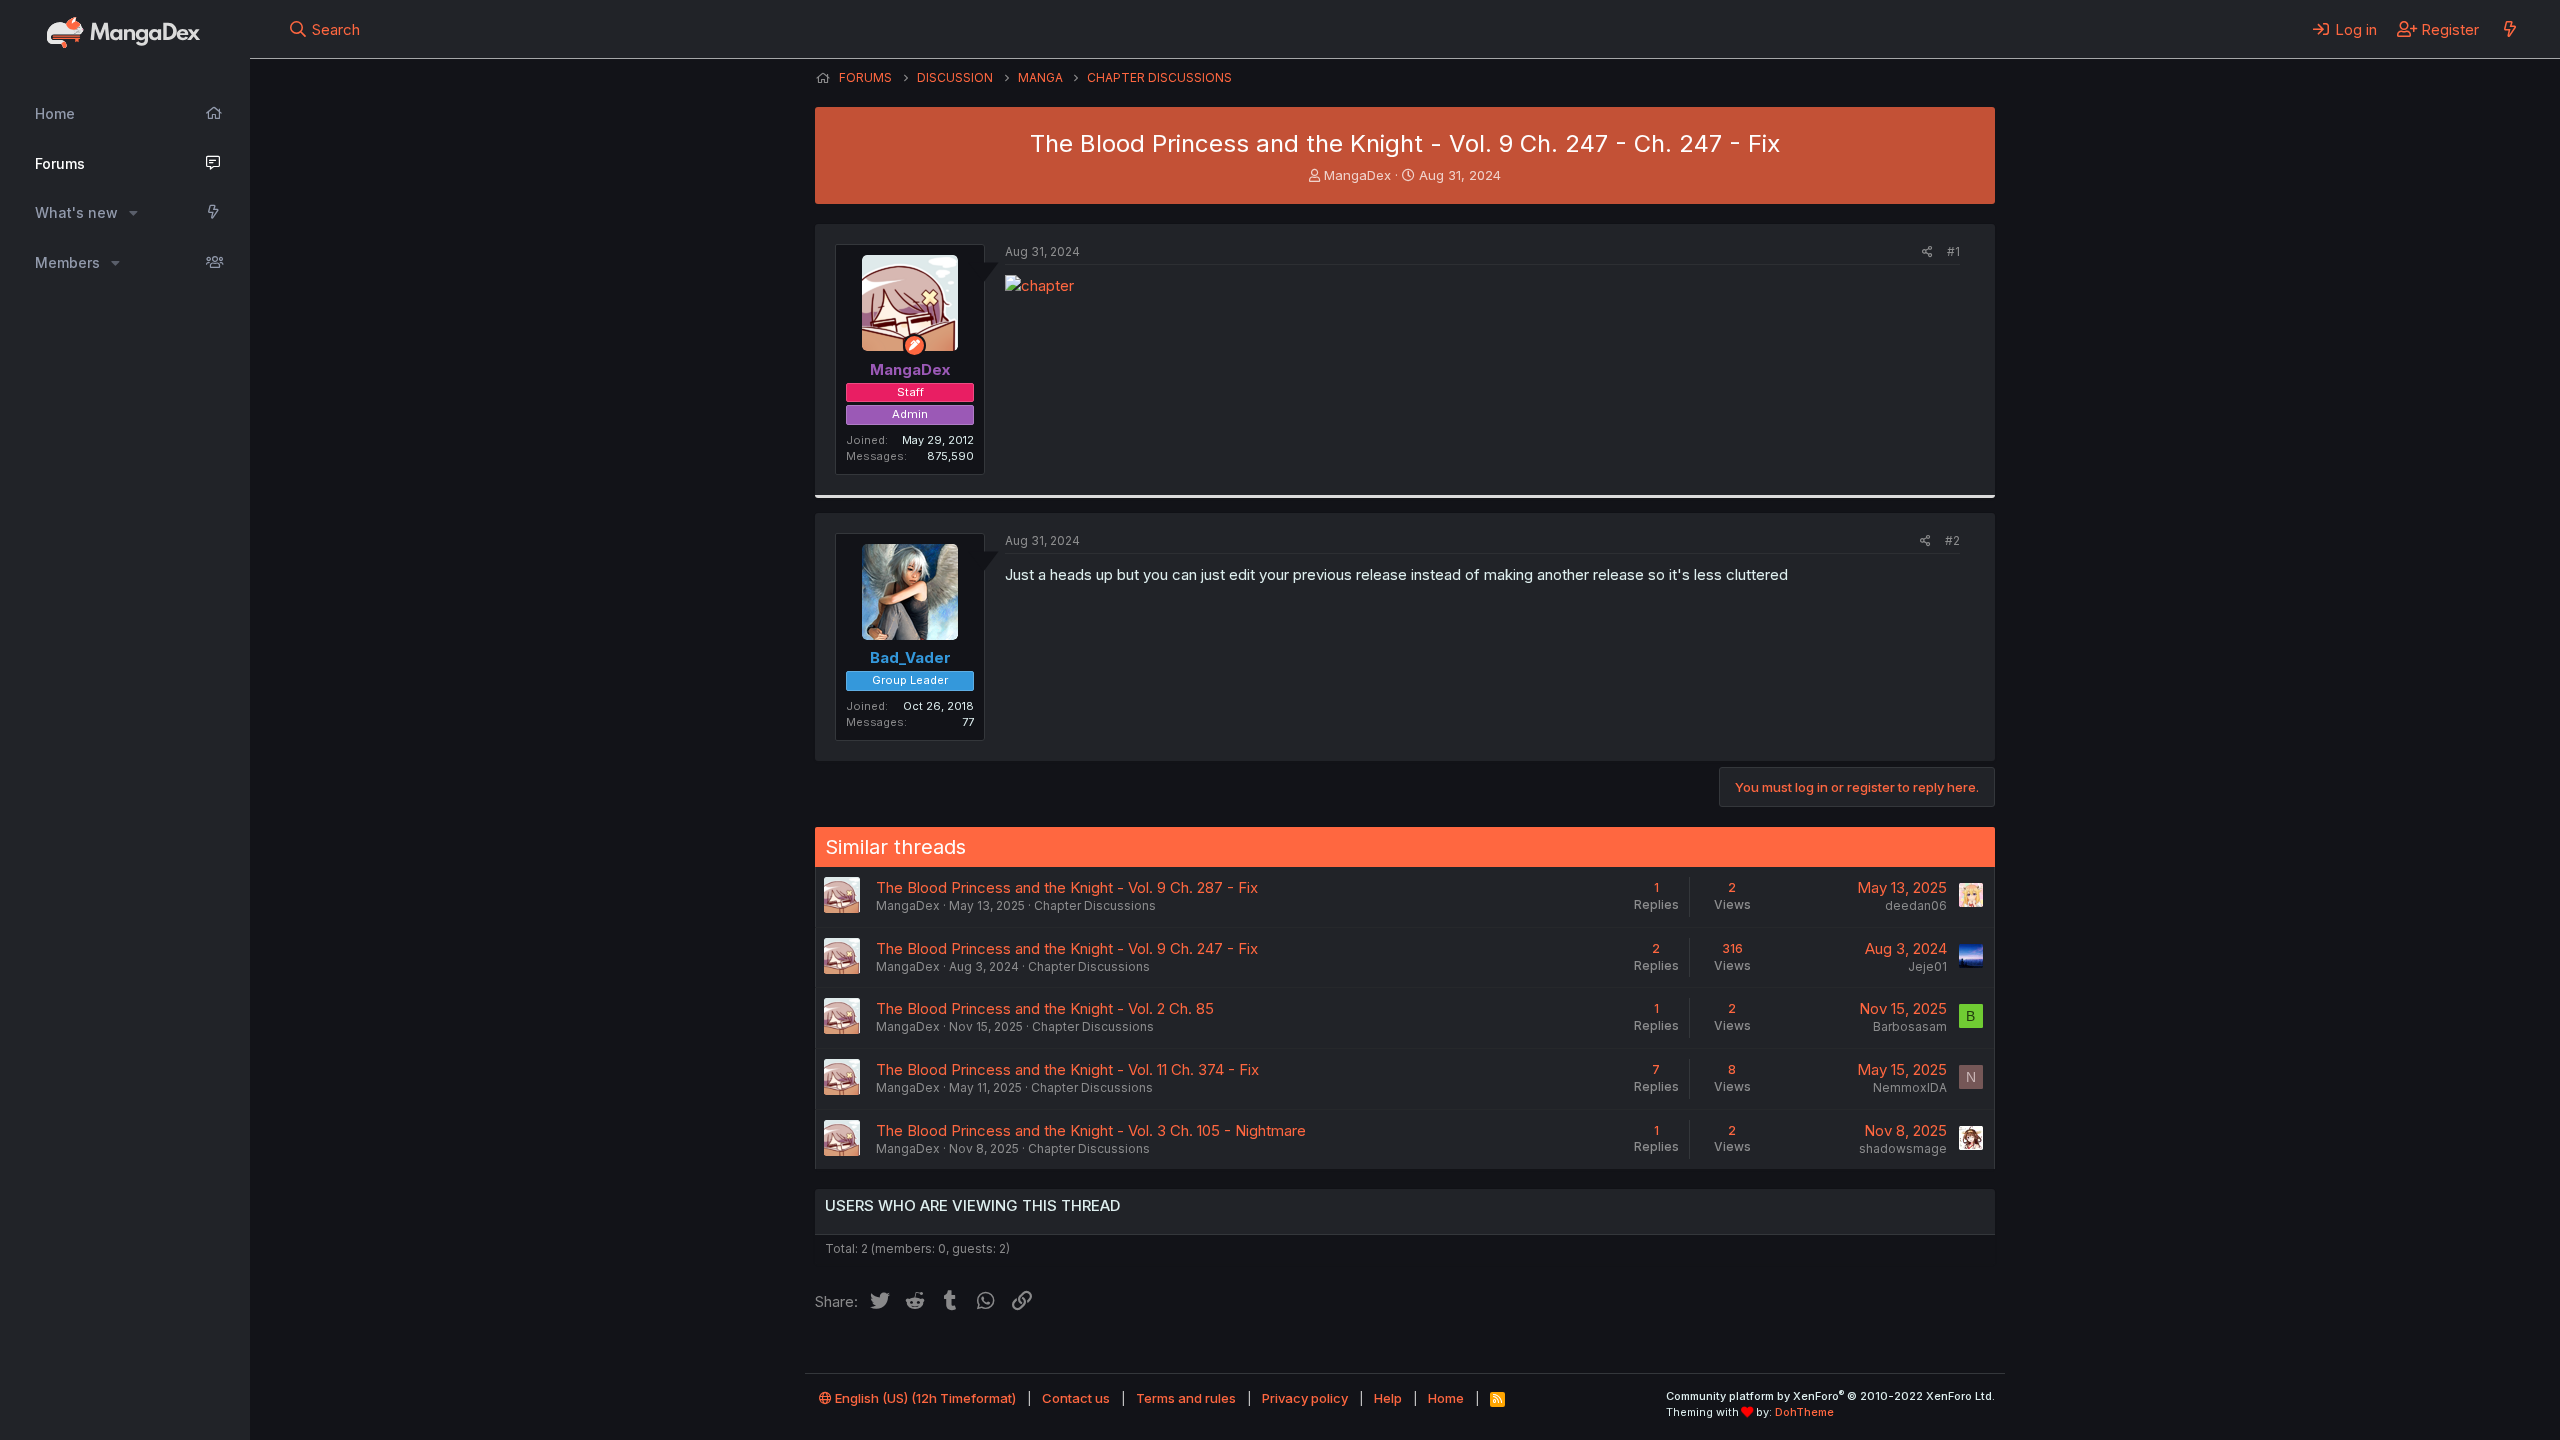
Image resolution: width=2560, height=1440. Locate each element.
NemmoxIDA (1910, 1087)
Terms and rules (1186, 1398)
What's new (76, 212)
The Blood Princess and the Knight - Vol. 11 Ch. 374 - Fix (1067, 1069)
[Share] (1927, 252)
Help (1388, 1398)
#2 (1952, 540)
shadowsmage (1903, 1148)
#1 (1953, 251)
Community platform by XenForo (1830, 1396)
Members (67, 262)
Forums (60, 163)
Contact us (1076, 1398)
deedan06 (1916, 905)
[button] (133, 213)
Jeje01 (1927, 966)
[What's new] (2509, 29)
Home (55, 113)
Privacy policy (1305, 1398)
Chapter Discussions (1095, 905)
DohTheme (1804, 1412)
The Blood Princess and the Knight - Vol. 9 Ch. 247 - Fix (1067, 948)
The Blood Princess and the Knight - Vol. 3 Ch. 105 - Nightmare (1091, 1130)
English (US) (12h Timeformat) (924, 1398)
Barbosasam (1910, 1026)
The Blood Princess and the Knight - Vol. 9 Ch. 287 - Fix (1067, 887)
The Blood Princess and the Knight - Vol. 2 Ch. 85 (1045, 1008)
